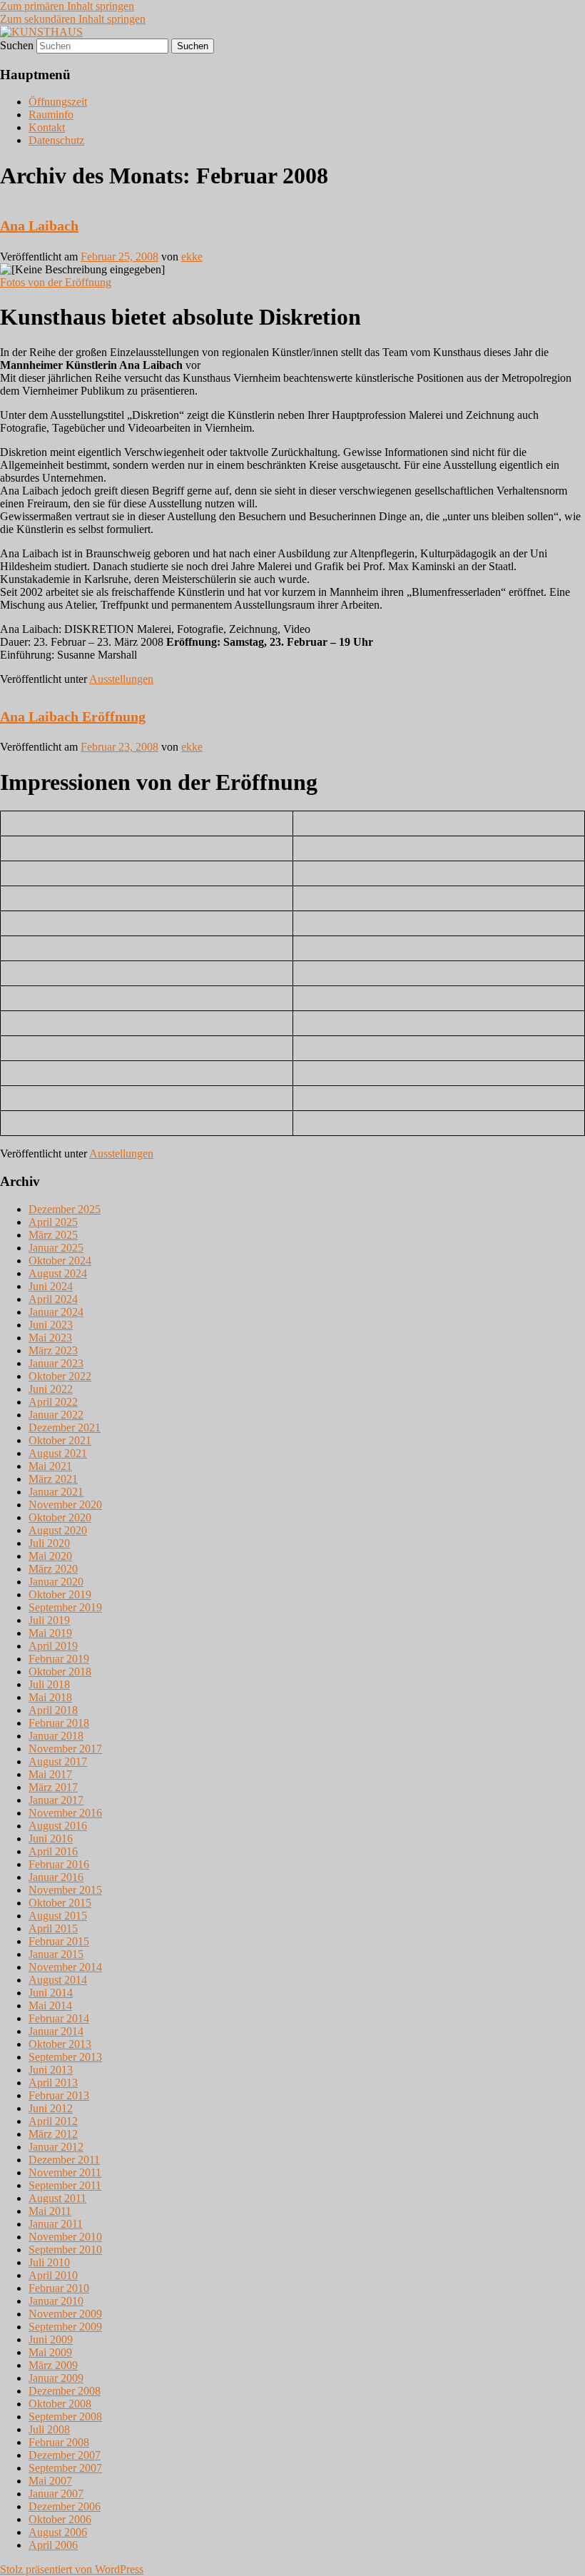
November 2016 (65, 1813)
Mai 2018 (50, 1697)
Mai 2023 (50, 1338)
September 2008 (65, 2417)
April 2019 (53, 1646)
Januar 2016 (56, 1877)
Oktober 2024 (60, 1261)
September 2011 (65, 2185)
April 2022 (53, 1402)
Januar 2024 (56, 1312)
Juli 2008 (49, 2429)
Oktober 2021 (60, 1440)
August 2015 (58, 1916)
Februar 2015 (59, 1941)
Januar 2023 (56, 1363)
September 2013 (65, 2057)
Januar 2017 (56, 1800)
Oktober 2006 (60, 2519)
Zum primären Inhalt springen (67, 6)
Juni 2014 (51, 1993)
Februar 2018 (59, 1723)
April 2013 (53, 2083)
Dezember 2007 (65, 2455)
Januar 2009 (56, 2378)
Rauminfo (51, 115)
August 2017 (58, 1761)
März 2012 (53, 2134)
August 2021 (58, 1453)
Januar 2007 (56, 2494)
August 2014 (58, 1980)
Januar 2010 (56, 2301)
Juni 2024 (51, 1286)
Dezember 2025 (65, 1209)
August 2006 (58, 2532)
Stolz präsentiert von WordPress (72, 2569)
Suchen (17, 45)
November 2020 (65, 1505)
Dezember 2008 (65, 2391)
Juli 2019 (49, 1620)
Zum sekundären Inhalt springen (73, 19)
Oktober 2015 (60, 1903)
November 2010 (65, 2237)
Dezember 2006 (65, 2506)
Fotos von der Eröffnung (56, 282)
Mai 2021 (50, 1466)
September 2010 (65, 2250)
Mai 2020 (50, 1556)
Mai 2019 (50, 1633)
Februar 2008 (59, 2442)
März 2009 (53, 2365)
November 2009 (65, 2314)
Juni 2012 (51, 2108)
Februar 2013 (59, 2095)
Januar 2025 (56, 1248)
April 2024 (53, 1299)
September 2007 (65, 2468)
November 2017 (65, 1749)
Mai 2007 (50, 2481)
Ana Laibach (39, 225)
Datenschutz (56, 140)
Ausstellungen (121, 679)
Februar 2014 (59, 2018)
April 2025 (53, 1222)
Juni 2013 (51, 2070)
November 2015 (65, 1890)
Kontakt (47, 127)
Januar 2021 (56, 1492)
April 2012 (53, 2121)
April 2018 (53, 1710)
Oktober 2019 (60, 1594)
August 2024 (58, 1273)
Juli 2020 (49, 1543)
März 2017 (53, 1787)
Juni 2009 (51, 2339)
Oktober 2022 (60, 1376)
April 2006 (53, 2545)
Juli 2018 (49, 1684)
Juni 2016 (51, 1839)
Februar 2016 (59, 1864)
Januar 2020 (56, 1582)
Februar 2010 (59, 2288)
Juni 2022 (51, 1389)
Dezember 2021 (65, 1428)
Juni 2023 (51, 1325)
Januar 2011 (56, 2224)
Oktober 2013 (60, 2044)
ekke (192, 257)
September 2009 (65, 2327)
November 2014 (65, 1967)
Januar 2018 (56, 1736)
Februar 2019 (59, 1659)
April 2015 (53, 1928)
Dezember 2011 (64, 2160)
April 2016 (53, 1851)
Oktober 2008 (60, 2404)
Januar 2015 (56, 1954)
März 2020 (53, 1569)
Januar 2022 (56, 1415)
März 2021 (53, 1479)
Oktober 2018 (60, 1672)
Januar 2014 (56, 2031)
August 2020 (58, 1530)
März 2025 (53, 1235)
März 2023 (53, 1350)
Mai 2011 (50, 2211)
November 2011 (65, 2172)
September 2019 (65, 1607)
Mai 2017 (50, 1774)
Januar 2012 (56, 2147)
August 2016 (58, 1826)
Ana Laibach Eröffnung (73, 716)
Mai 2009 (50, 2352)
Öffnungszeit (58, 102)
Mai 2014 (50, 2005)
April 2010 (53, 2275)
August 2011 (57, 2198)
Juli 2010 (49, 2262)
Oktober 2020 (60, 1517)
